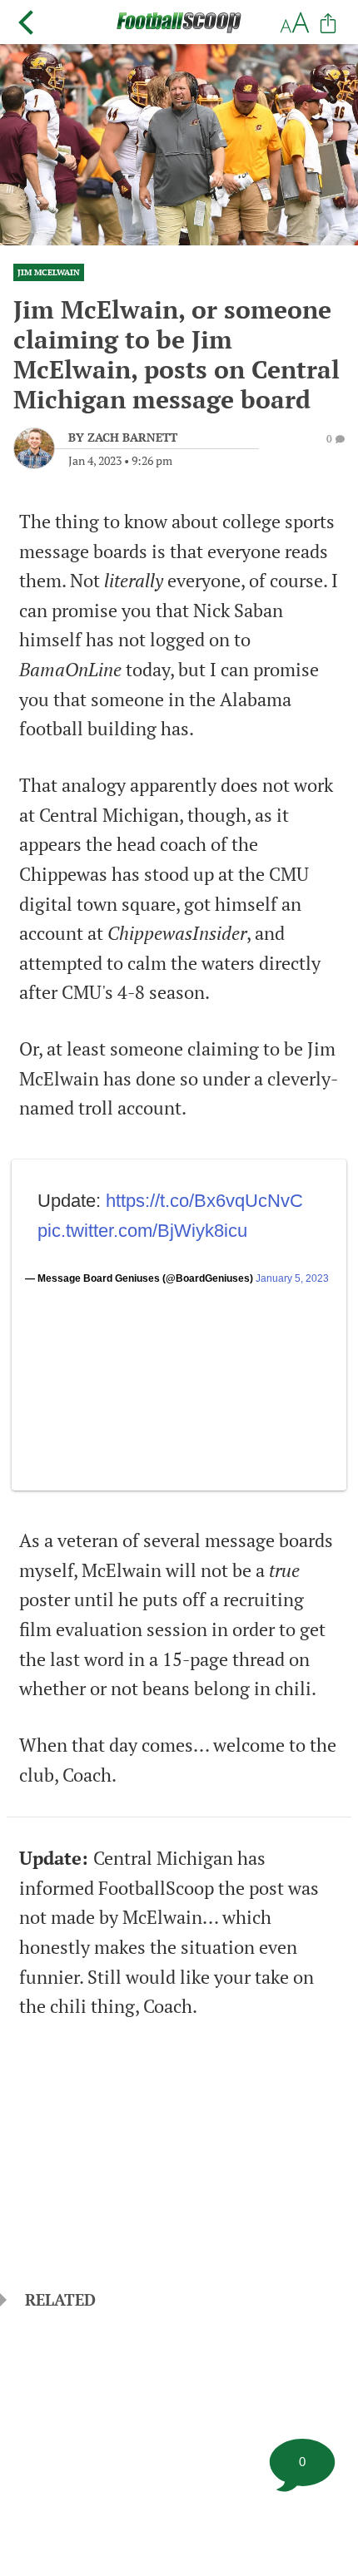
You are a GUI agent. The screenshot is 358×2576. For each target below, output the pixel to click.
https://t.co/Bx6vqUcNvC (204, 1201)
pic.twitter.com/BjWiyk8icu (142, 1231)
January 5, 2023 (292, 1278)
